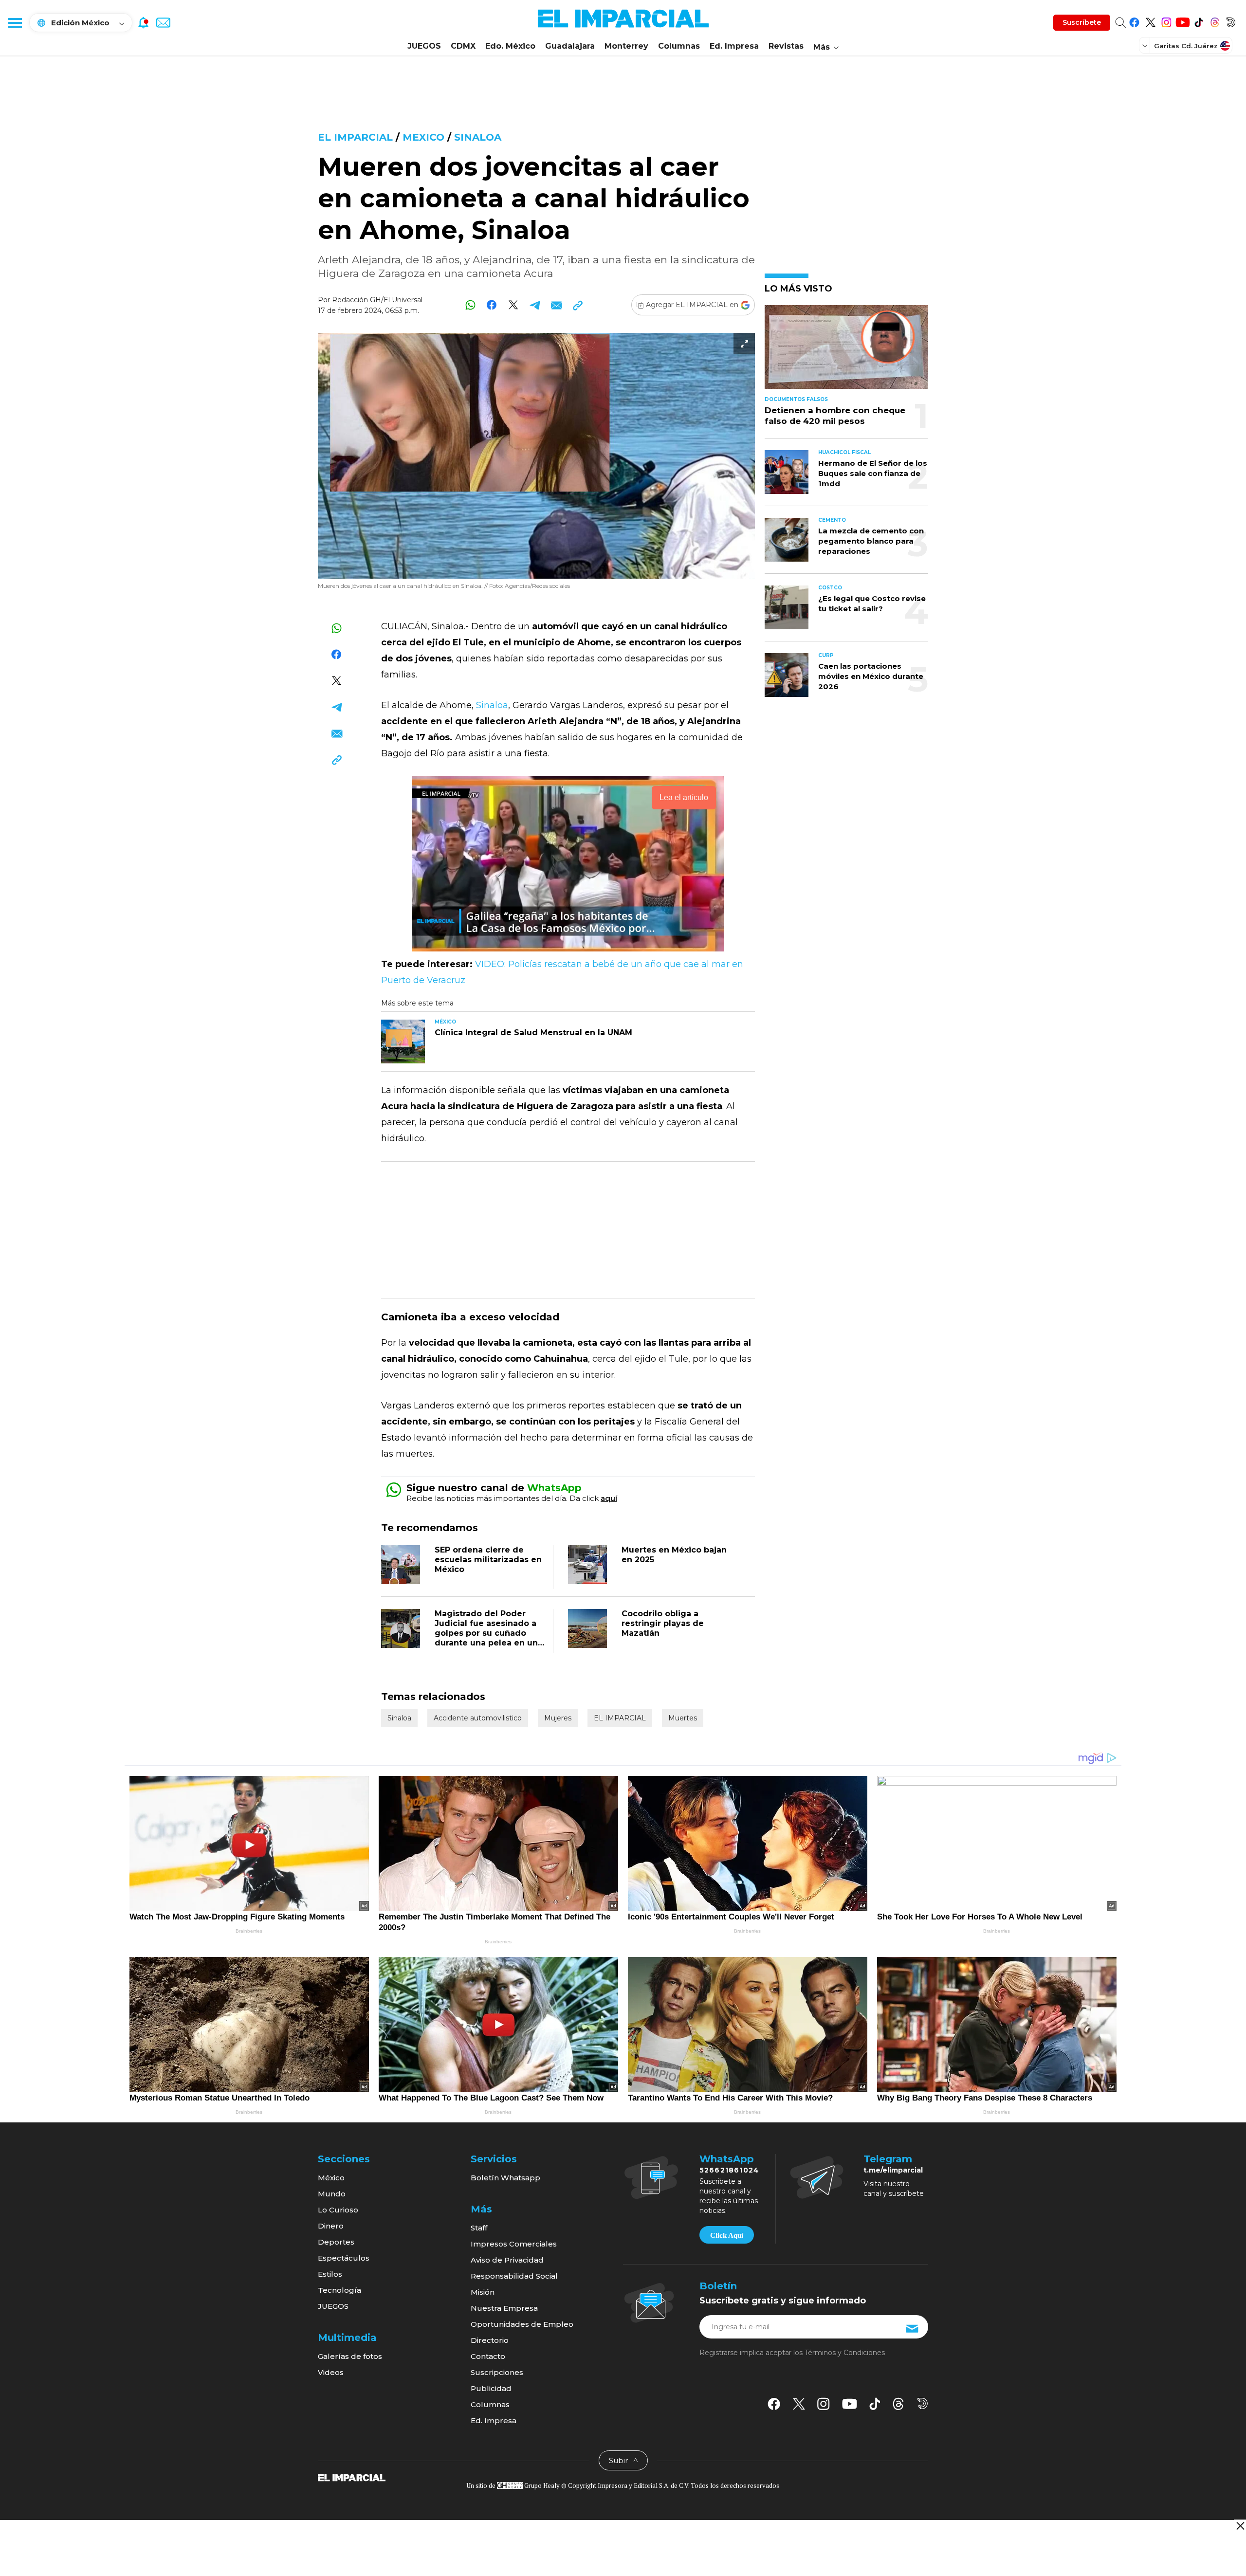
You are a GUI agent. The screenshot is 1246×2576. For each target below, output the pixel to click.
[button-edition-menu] (1146, 45)
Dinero (331, 2226)
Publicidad (491, 2388)
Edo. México (510, 46)
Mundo (332, 2194)
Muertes (683, 1718)
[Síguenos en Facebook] (1134, 21)
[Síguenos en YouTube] (1182, 21)
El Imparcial (355, 137)
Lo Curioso (338, 2210)
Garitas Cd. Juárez (1186, 46)
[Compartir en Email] (556, 305)
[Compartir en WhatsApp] (470, 305)
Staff (479, 2228)
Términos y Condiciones (845, 2353)
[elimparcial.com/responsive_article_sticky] (1240, 2526)
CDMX (463, 46)
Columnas (679, 46)
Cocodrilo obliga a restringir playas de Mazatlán (663, 1623)
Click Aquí (727, 2235)
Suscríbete (1082, 22)
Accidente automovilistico (478, 1718)
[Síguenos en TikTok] (1199, 21)
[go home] (352, 2477)
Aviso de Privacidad (507, 2260)
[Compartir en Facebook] (492, 305)
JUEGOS (424, 46)
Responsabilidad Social (514, 2276)
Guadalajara (570, 46)
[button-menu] (15, 22)
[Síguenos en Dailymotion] (1231, 21)
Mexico (423, 137)
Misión (483, 2292)
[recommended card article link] (403, 1041)
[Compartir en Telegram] (535, 305)
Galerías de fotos (350, 2356)
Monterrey (626, 46)
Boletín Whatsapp (505, 2178)
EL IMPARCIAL (620, 1718)
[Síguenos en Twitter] (1150, 21)
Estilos (330, 2274)
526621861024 (729, 2170)
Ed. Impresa (734, 46)
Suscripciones (497, 2372)
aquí (609, 1498)
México (331, 2178)
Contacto (488, 2356)
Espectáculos (344, 2258)
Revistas (786, 46)
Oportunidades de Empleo (522, 2324)
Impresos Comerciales (514, 2244)
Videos (331, 2372)
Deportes (336, 2242)
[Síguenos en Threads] (1215, 21)
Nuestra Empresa (504, 2308)
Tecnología (339, 2290)
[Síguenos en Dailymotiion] (923, 2403)
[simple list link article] (846, 351)
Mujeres (558, 1718)
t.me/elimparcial (893, 2170)
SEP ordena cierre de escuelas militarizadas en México (488, 1560)
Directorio (490, 2340)
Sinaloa (478, 137)
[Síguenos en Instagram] (1166, 21)
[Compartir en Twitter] (513, 305)
